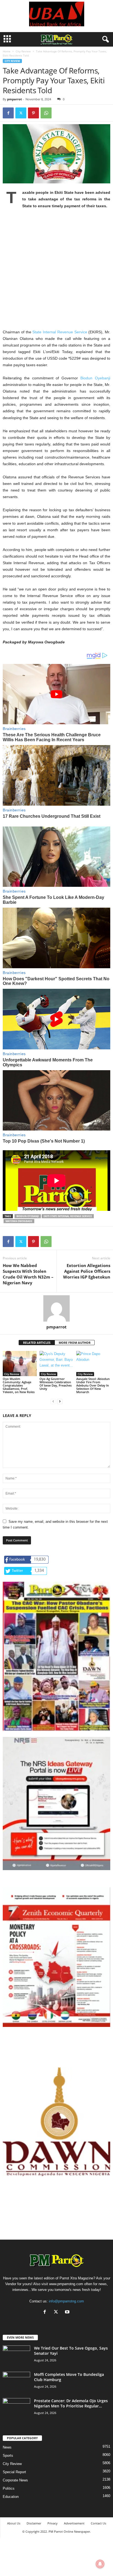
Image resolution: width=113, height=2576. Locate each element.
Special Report (14, 2472)
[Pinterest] (33, 113)
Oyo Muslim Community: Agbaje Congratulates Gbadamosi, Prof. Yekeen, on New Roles (19, 1385)
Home (7, 51)
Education (11, 2497)
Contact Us (98, 2523)
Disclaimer (34, 2523)
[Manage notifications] (100, 2564)
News (7, 2447)
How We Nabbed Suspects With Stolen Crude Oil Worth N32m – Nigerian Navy (28, 1274)
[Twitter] (21, 113)
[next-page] (60, 1401)
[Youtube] (68, 2312)
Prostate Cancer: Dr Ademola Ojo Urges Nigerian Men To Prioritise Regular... (71, 2403)
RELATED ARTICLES (37, 1343)
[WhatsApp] (46, 113)
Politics (9, 2488)
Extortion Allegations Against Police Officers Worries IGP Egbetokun (87, 1271)
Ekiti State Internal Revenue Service (68, 1216)
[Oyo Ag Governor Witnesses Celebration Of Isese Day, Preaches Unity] (56, 1364)
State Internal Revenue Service (60, 332)
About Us (14, 2523)
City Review (23, 51)
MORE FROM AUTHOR (75, 1343)
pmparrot (15, 99)
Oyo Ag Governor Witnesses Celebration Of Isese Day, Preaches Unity (56, 1384)
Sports (8, 2456)
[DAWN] (56, 2122)
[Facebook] (8, 113)
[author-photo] (56, 1308)
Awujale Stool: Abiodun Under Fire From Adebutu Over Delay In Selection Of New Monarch (93, 1385)
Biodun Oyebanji (95, 378)
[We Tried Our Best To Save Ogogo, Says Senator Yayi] (16, 2356)
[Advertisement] (56, 272)
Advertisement (74, 2523)
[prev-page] (53, 1401)
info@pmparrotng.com (66, 2301)
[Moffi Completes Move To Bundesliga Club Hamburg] (16, 2382)
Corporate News (15, 2480)
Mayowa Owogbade (19, 1221)
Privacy (53, 2523)
